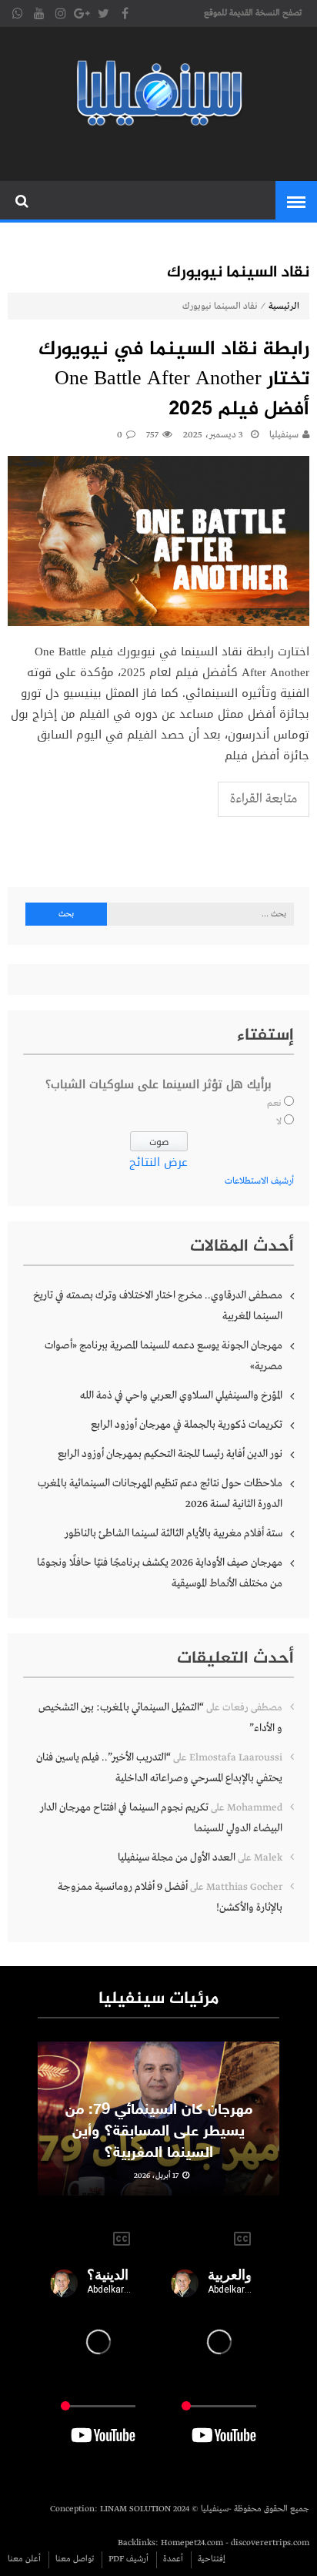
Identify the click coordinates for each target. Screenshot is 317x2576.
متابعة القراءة (264, 799)
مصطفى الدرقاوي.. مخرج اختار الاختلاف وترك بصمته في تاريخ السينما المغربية (158, 1306)
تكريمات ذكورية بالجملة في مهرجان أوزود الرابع (187, 1425)
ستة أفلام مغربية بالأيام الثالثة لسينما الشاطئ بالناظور (174, 1533)
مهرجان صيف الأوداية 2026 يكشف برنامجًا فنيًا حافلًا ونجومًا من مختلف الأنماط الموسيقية (160, 1573)
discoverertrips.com (270, 2543)
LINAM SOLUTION (135, 2509)
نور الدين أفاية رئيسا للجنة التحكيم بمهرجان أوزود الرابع (170, 1454)
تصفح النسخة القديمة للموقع (253, 13)
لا (279, 1122)
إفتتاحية (212, 2559)
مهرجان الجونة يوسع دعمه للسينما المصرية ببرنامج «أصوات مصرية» (164, 1356)
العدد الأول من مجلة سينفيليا (177, 1857)
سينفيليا (284, 435)
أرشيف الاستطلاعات (259, 1181)
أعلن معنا (24, 2559)
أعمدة (173, 2559)
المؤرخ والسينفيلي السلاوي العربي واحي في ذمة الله (181, 1395)
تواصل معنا (75, 2559)
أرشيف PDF (128, 2559)
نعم (274, 1104)
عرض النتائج (158, 1162)
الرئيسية (284, 307)
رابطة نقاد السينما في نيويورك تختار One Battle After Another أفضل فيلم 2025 (174, 380)
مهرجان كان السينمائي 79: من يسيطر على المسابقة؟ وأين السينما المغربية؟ (159, 2132)
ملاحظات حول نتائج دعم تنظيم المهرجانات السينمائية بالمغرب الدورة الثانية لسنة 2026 (160, 1494)
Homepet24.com (192, 2543)
